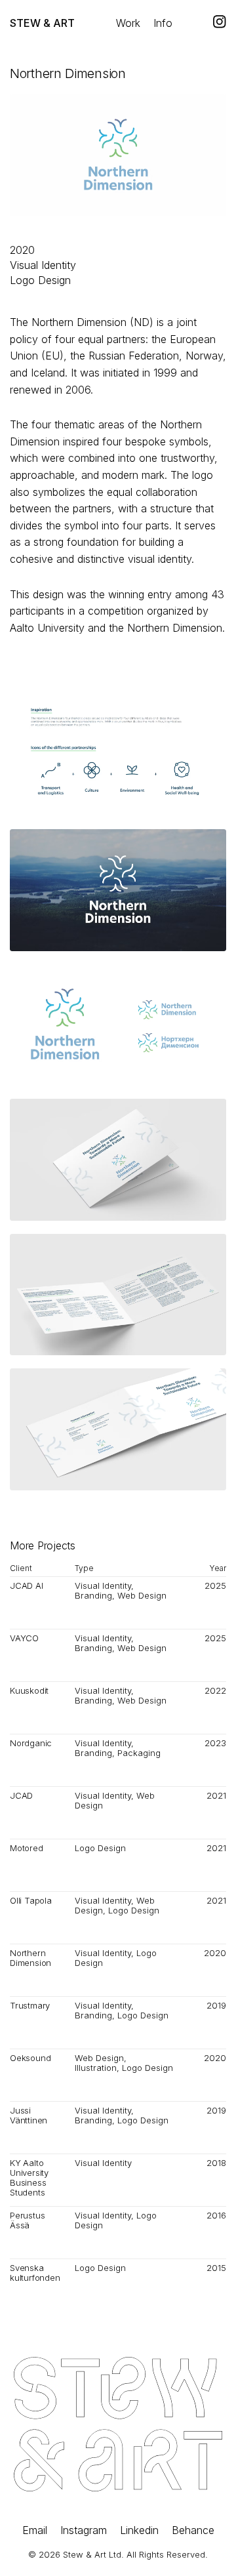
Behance (193, 2530)
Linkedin (139, 2530)
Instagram (84, 2530)
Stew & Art (42, 23)
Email (35, 2530)
